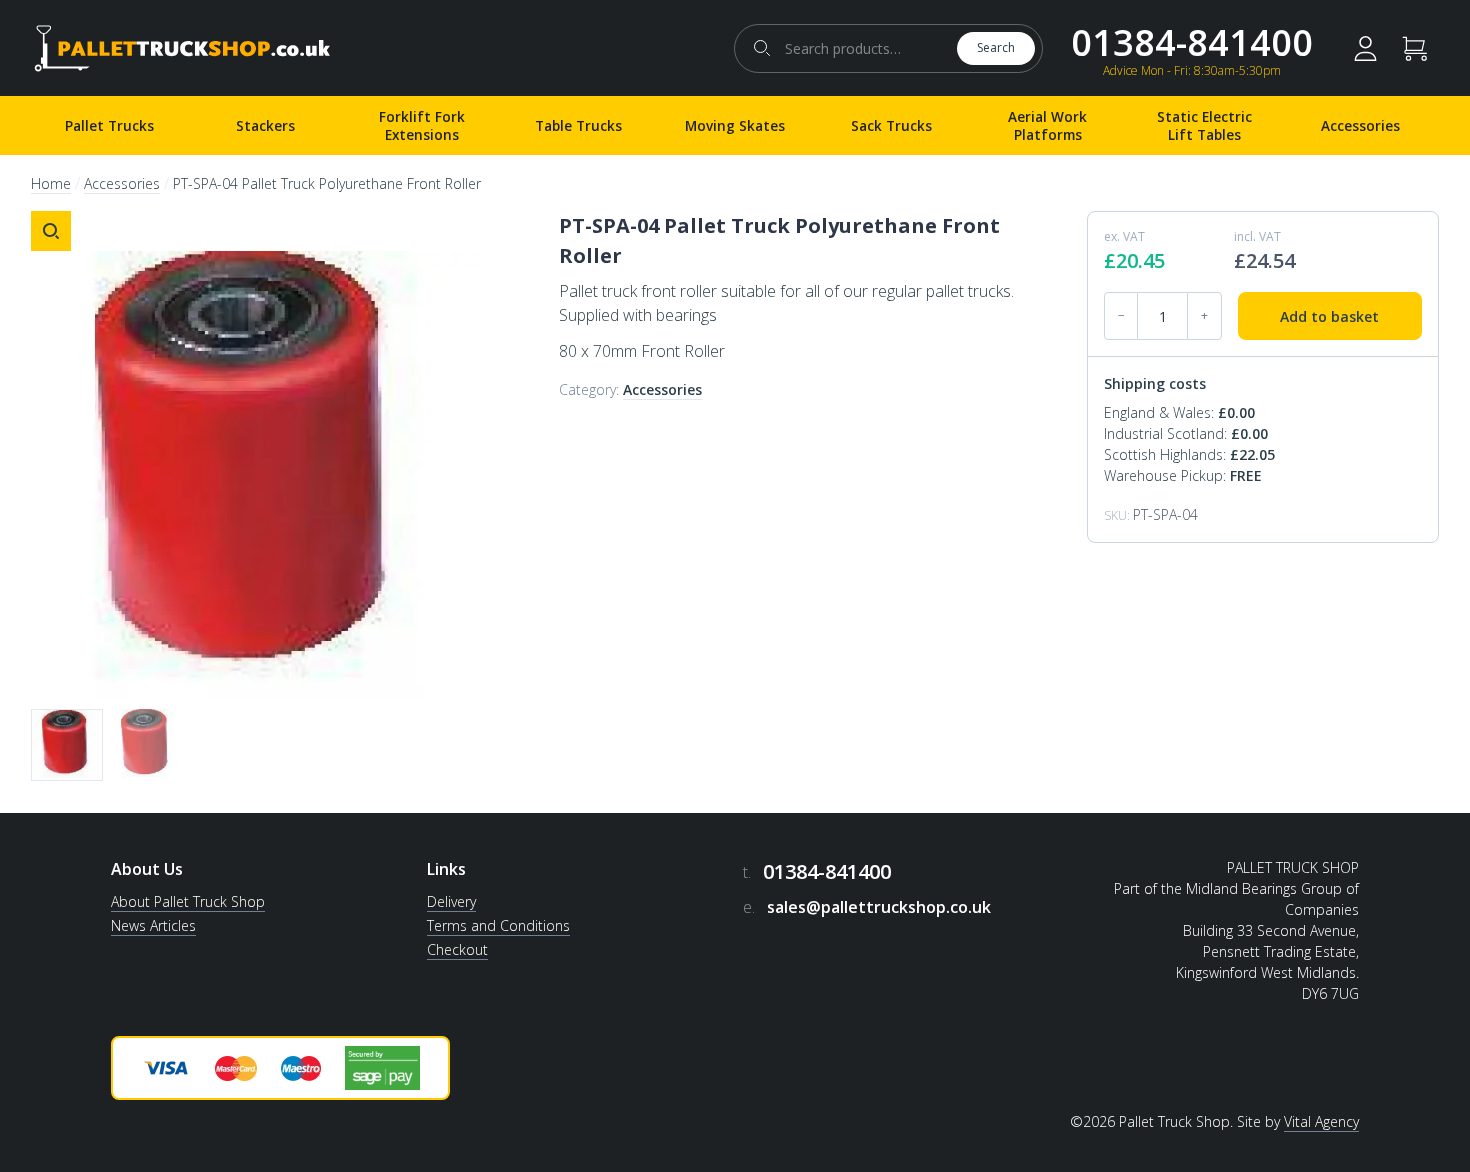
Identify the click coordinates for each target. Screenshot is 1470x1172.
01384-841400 (1192, 42)
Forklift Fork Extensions (422, 125)
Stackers (265, 125)
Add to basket (1329, 316)
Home (51, 183)
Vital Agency (1321, 1121)
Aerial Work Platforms (1047, 125)
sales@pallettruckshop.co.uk (879, 907)
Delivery (451, 901)
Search (996, 47)
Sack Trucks (891, 125)
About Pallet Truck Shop (188, 901)
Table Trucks (578, 125)
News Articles (153, 925)
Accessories (1360, 125)
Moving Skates (735, 125)
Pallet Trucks (109, 125)
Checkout (457, 949)
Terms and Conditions (498, 925)
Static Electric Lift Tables (1204, 125)
